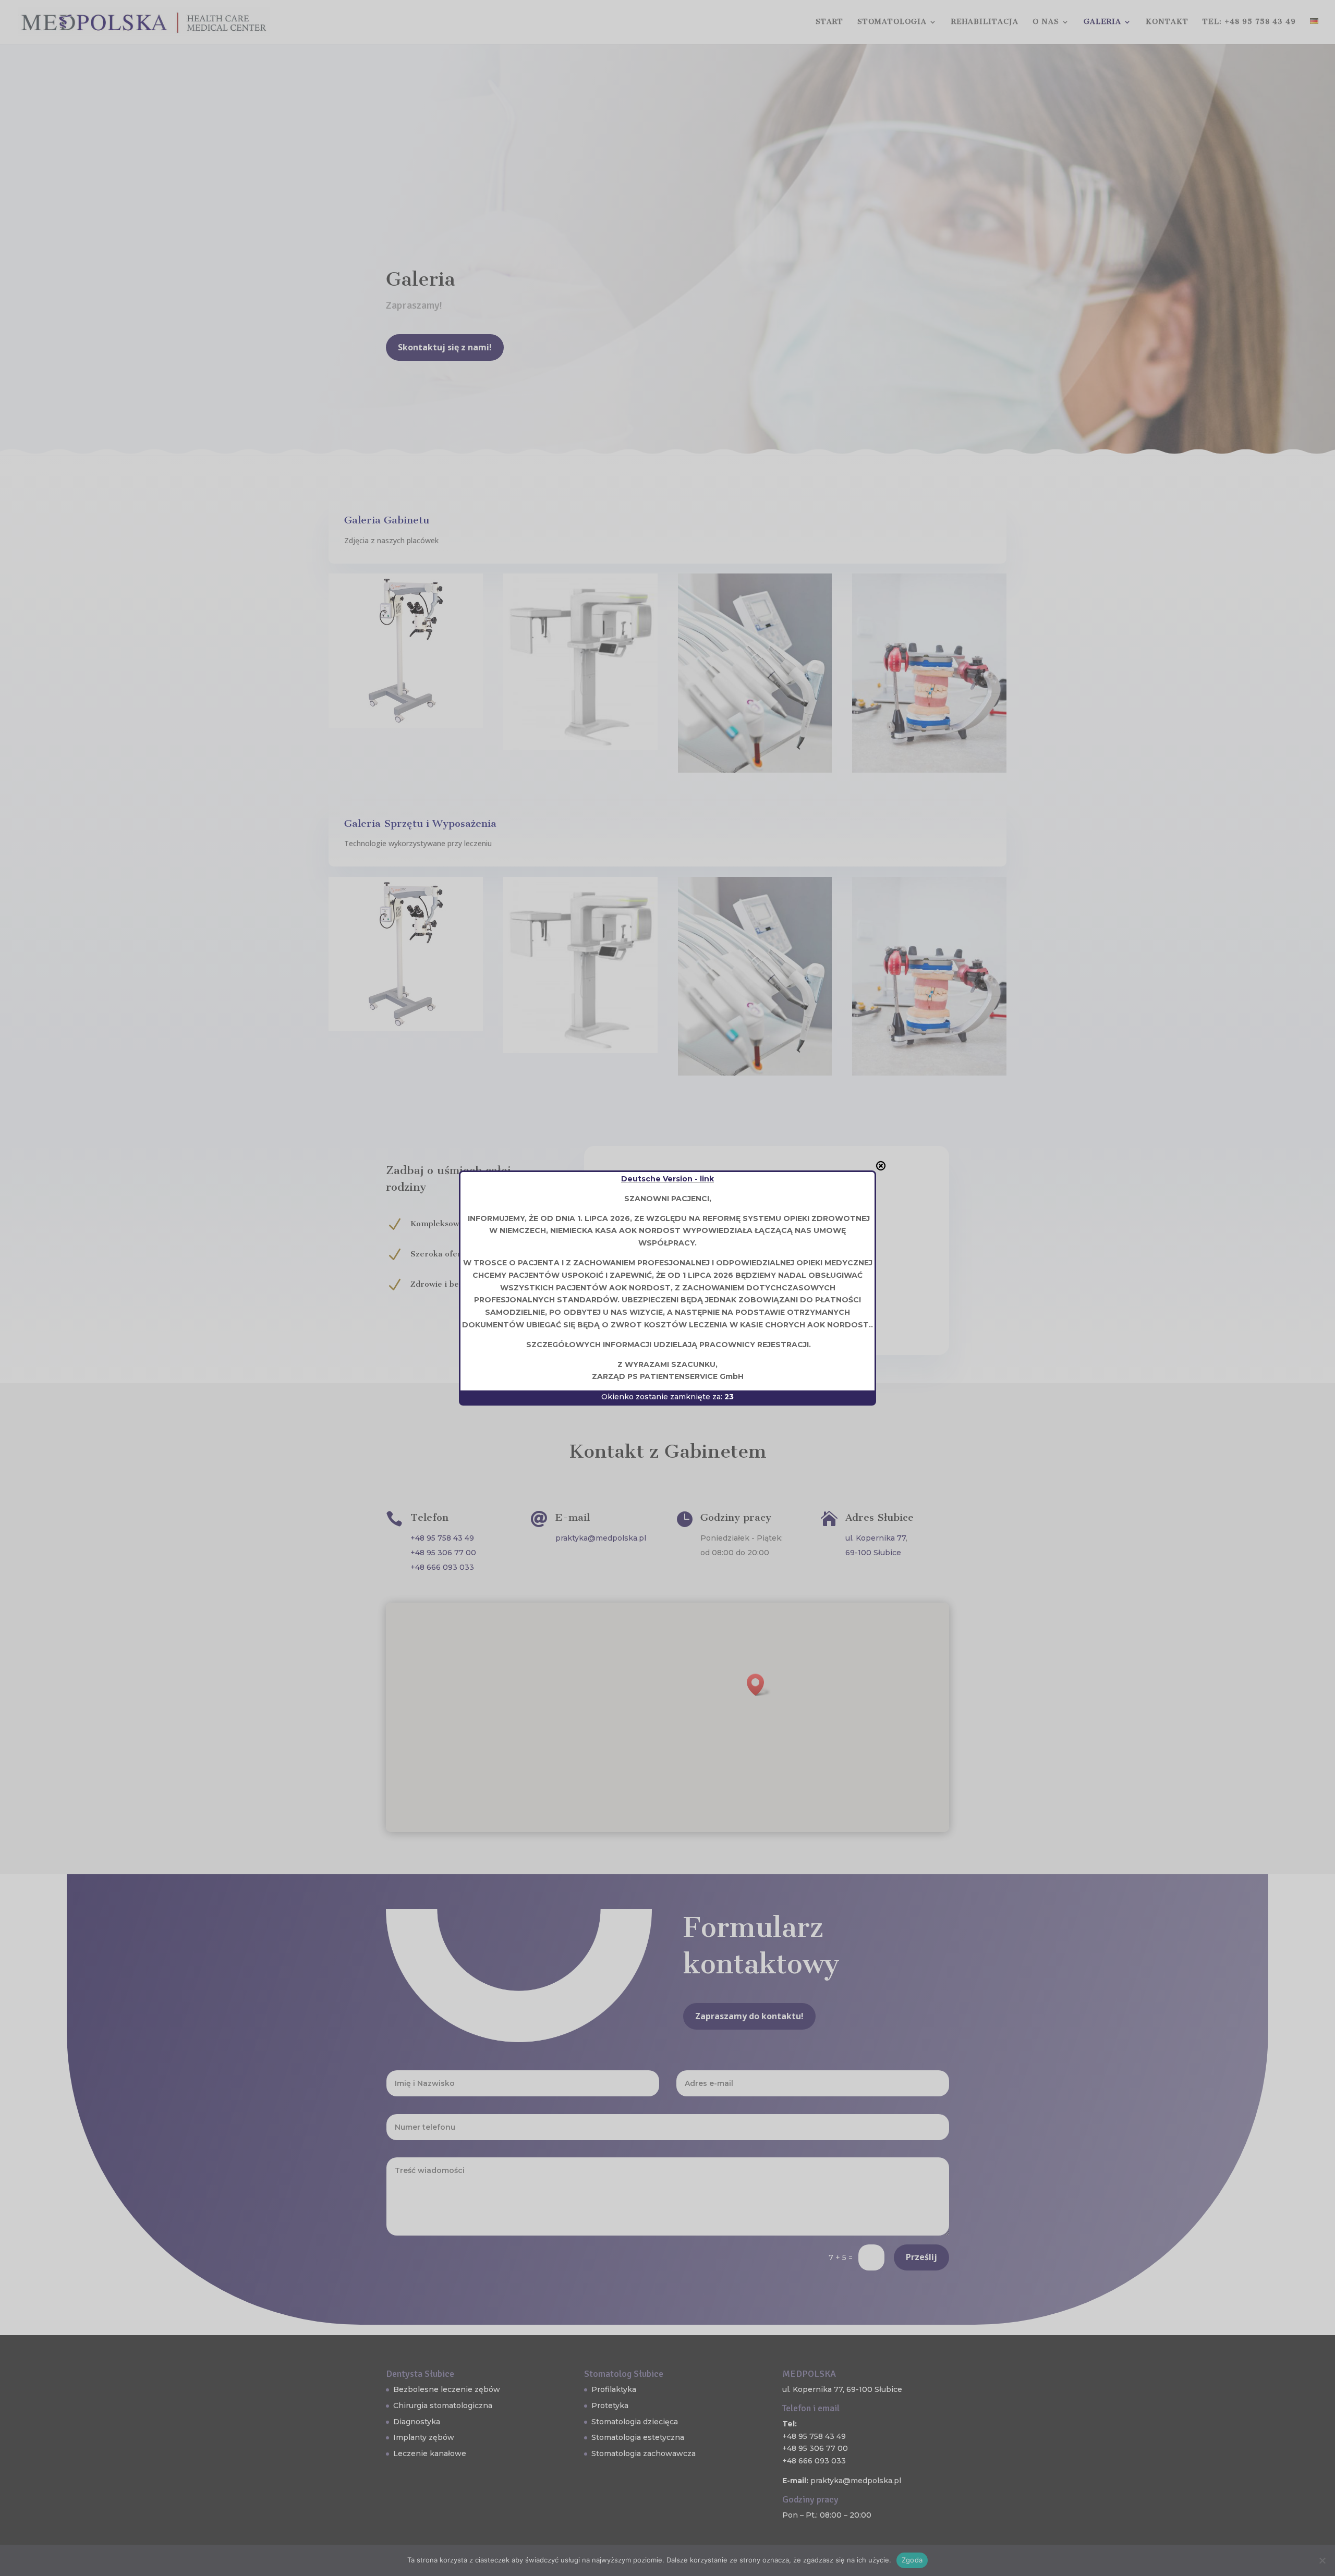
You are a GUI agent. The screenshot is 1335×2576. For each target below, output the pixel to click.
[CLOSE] (881, 1166)
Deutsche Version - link (667, 1179)
